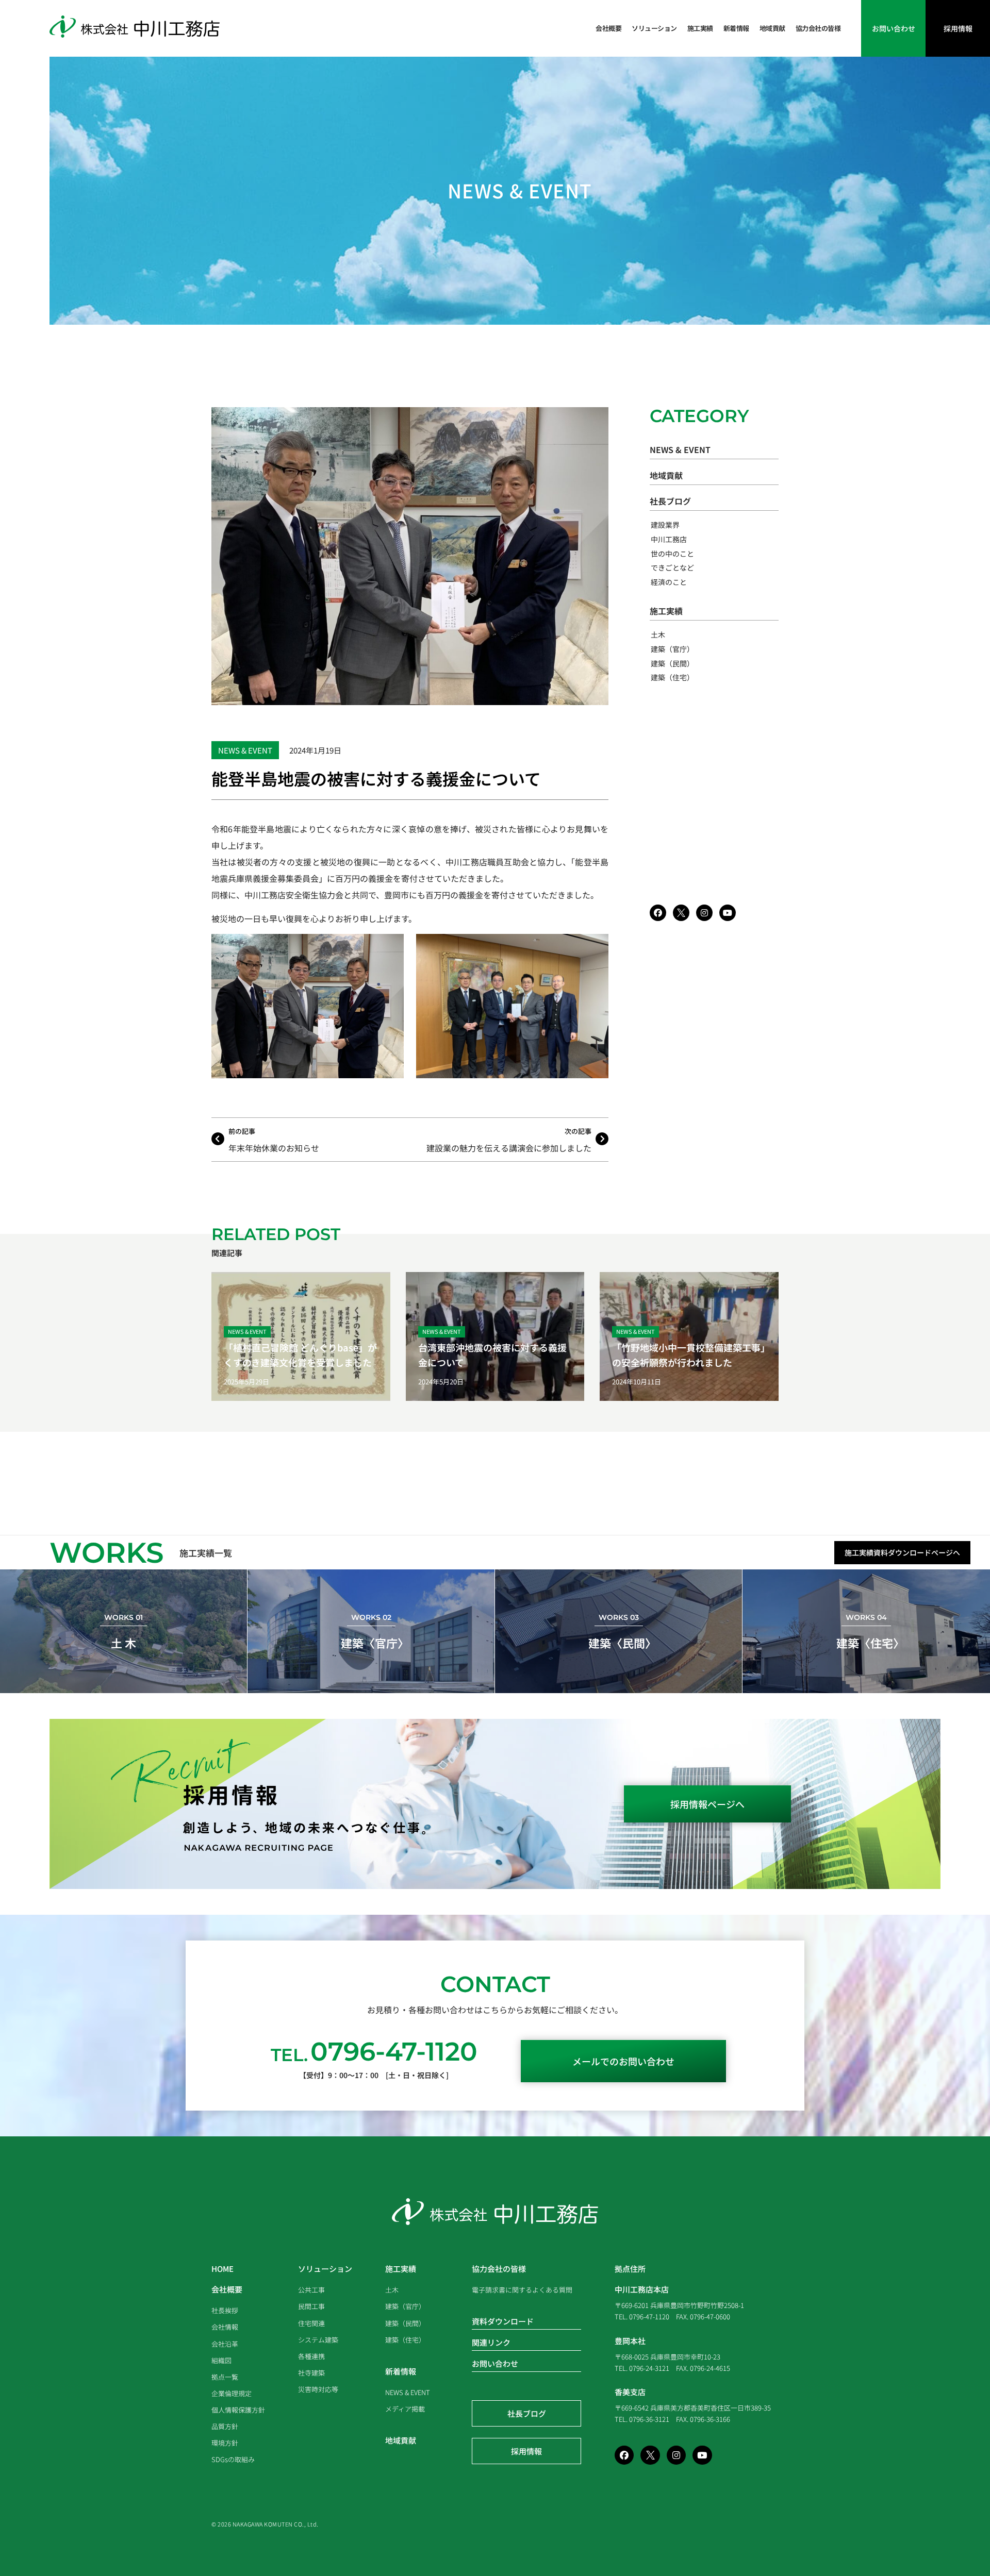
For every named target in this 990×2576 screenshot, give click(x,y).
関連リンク (491, 2342)
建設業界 (665, 525)
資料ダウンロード (503, 2321)
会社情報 (225, 2327)
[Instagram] (704, 913)
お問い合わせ (495, 2363)
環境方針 (225, 2443)
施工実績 (700, 28)
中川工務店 (669, 539)
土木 (658, 634)
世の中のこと (672, 554)
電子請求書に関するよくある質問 (522, 2290)
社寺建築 (311, 2373)
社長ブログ (670, 501)
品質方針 (225, 2426)
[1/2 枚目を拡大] (390, 947)
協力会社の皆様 (818, 28)
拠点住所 (630, 2269)
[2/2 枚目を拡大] (595, 947)
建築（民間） (672, 663)
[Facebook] (658, 913)
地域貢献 (772, 28)
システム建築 (318, 2340)
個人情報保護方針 (238, 2410)
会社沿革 (225, 2344)
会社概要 (608, 28)
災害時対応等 (318, 2389)
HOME (222, 2269)
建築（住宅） (672, 677)
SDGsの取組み (233, 2459)
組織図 (221, 2360)
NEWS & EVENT (520, 190)
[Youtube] (728, 913)
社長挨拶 (225, 2310)
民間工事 (311, 2306)
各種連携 (311, 2356)
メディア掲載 (405, 2409)
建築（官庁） (672, 649)
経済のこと (669, 582)
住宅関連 (311, 2323)
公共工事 (311, 2290)
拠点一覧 (225, 2377)
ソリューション (654, 28)
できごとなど (672, 567)
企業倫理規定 (232, 2393)
